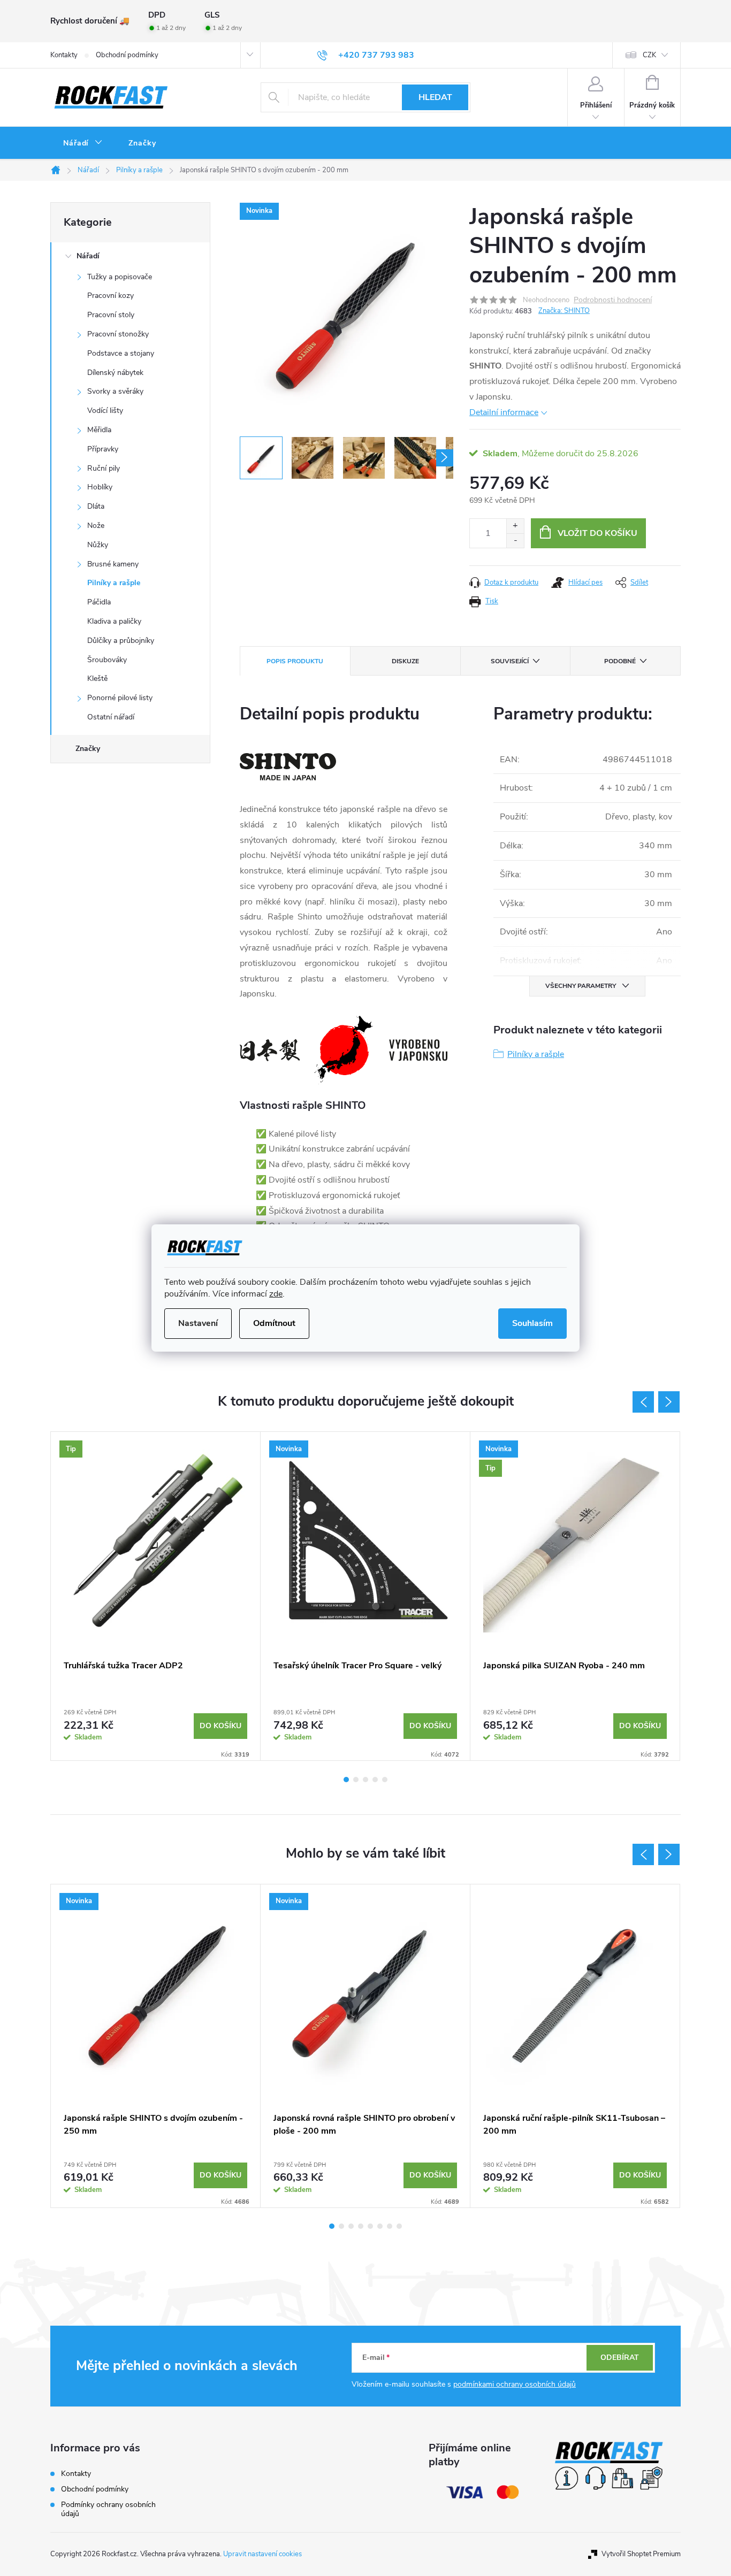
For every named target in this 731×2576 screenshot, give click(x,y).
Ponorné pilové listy (120, 698)
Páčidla (99, 602)
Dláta (96, 506)
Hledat (435, 97)
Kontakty (64, 55)
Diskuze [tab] (405, 661)
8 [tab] (399, 2226)
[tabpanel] (156, 1596)
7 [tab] (390, 2226)
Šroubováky (107, 660)
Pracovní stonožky (118, 334)
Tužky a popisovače (120, 277)
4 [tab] (375, 1780)
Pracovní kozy (111, 296)
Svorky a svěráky (115, 391)
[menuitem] (83, 143)
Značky (88, 749)
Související (510, 661)
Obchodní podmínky (127, 55)
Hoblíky (100, 487)
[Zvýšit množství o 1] (515, 526)
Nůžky (98, 545)
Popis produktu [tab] (295, 661)
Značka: (564, 311)
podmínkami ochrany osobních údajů (515, 2384)
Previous (643, 1402)
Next (669, 1402)
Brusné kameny (113, 564)
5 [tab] (385, 1780)
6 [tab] (380, 2226)
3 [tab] (365, 1780)
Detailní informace (504, 412)
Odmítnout (274, 1323)
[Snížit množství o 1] (515, 540)
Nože (96, 526)
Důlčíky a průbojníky (121, 641)
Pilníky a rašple (114, 583)
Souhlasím (532, 1323)
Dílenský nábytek (115, 373)
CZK (649, 55)
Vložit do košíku (597, 533)
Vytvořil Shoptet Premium (641, 2554)
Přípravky (103, 449)
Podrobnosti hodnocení (613, 300)
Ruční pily (104, 468)
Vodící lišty (105, 411)
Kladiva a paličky (114, 621)
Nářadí (88, 256)
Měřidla (99, 430)
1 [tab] (346, 1780)
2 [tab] (356, 1780)
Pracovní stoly (111, 315)
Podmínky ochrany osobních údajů (108, 2509)
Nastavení (198, 1323)
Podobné (620, 661)
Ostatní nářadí (111, 717)
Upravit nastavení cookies (262, 2554)
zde (276, 1294)
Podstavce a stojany (121, 353)
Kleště (97, 678)
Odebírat (620, 2357)
